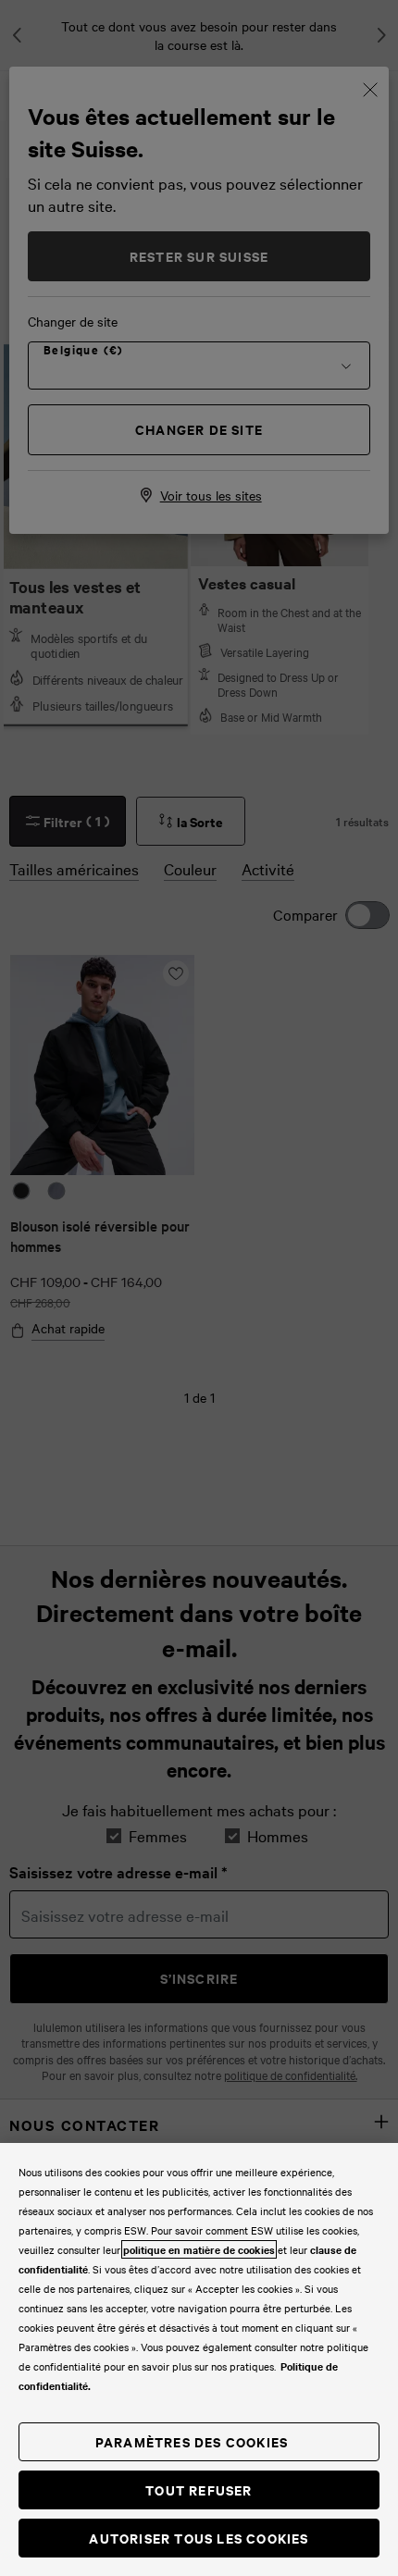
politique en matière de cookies (199, 2249)
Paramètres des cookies (192, 2441)
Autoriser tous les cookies (199, 2538)
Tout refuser (199, 2489)
